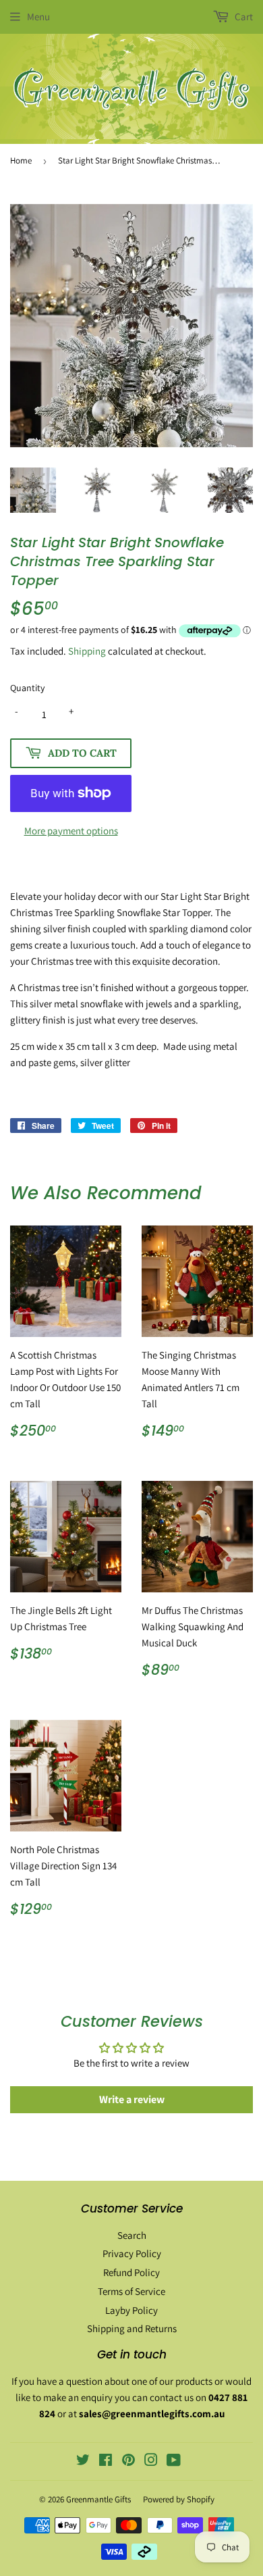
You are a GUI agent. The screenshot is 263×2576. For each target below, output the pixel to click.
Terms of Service (131, 2291)
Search (132, 2235)
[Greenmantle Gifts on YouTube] (174, 2461)
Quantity (27, 688)
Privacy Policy (132, 2253)
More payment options (71, 831)
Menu (38, 17)
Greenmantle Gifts (98, 2499)
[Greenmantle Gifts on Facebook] (106, 2461)
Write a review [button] (132, 2099)
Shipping (87, 651)
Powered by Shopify (179, 2499)
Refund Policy (131, 2272)
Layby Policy (131, 2310)
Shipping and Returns (132, 2328)
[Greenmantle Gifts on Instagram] (151, 2461)
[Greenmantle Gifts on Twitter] (83, 2461)
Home (21, 160)
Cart (243, 17)
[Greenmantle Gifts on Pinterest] (128, 2461)
